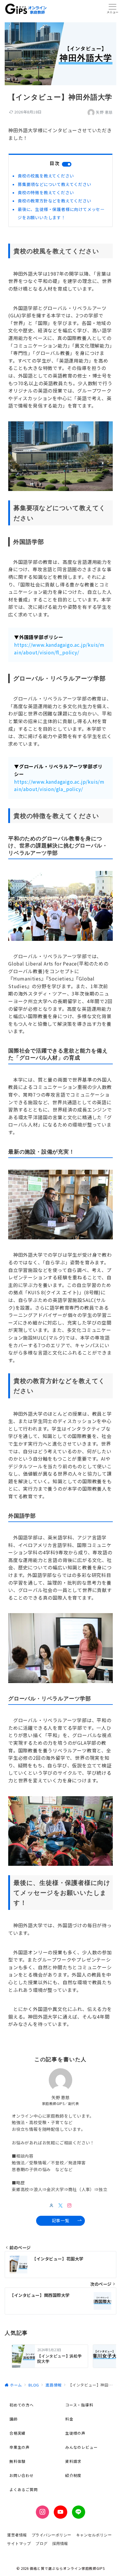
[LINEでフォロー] (79, 2512)
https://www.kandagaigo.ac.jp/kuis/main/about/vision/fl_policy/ (59, 648)
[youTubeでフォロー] (60, 2512)
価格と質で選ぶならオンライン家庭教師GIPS (67, 2568)
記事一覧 (60, 2220)
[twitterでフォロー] (61, 2205)
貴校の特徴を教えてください (46, 192)
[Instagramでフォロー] (69, 2205)
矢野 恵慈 (104, 112)
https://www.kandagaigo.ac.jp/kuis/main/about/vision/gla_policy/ (59, 785)
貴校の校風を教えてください (46, 176)
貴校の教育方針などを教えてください (54, 201)
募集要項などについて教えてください (54, 184)
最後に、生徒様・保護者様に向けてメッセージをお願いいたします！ (61, 213)
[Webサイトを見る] (52, 2205)
